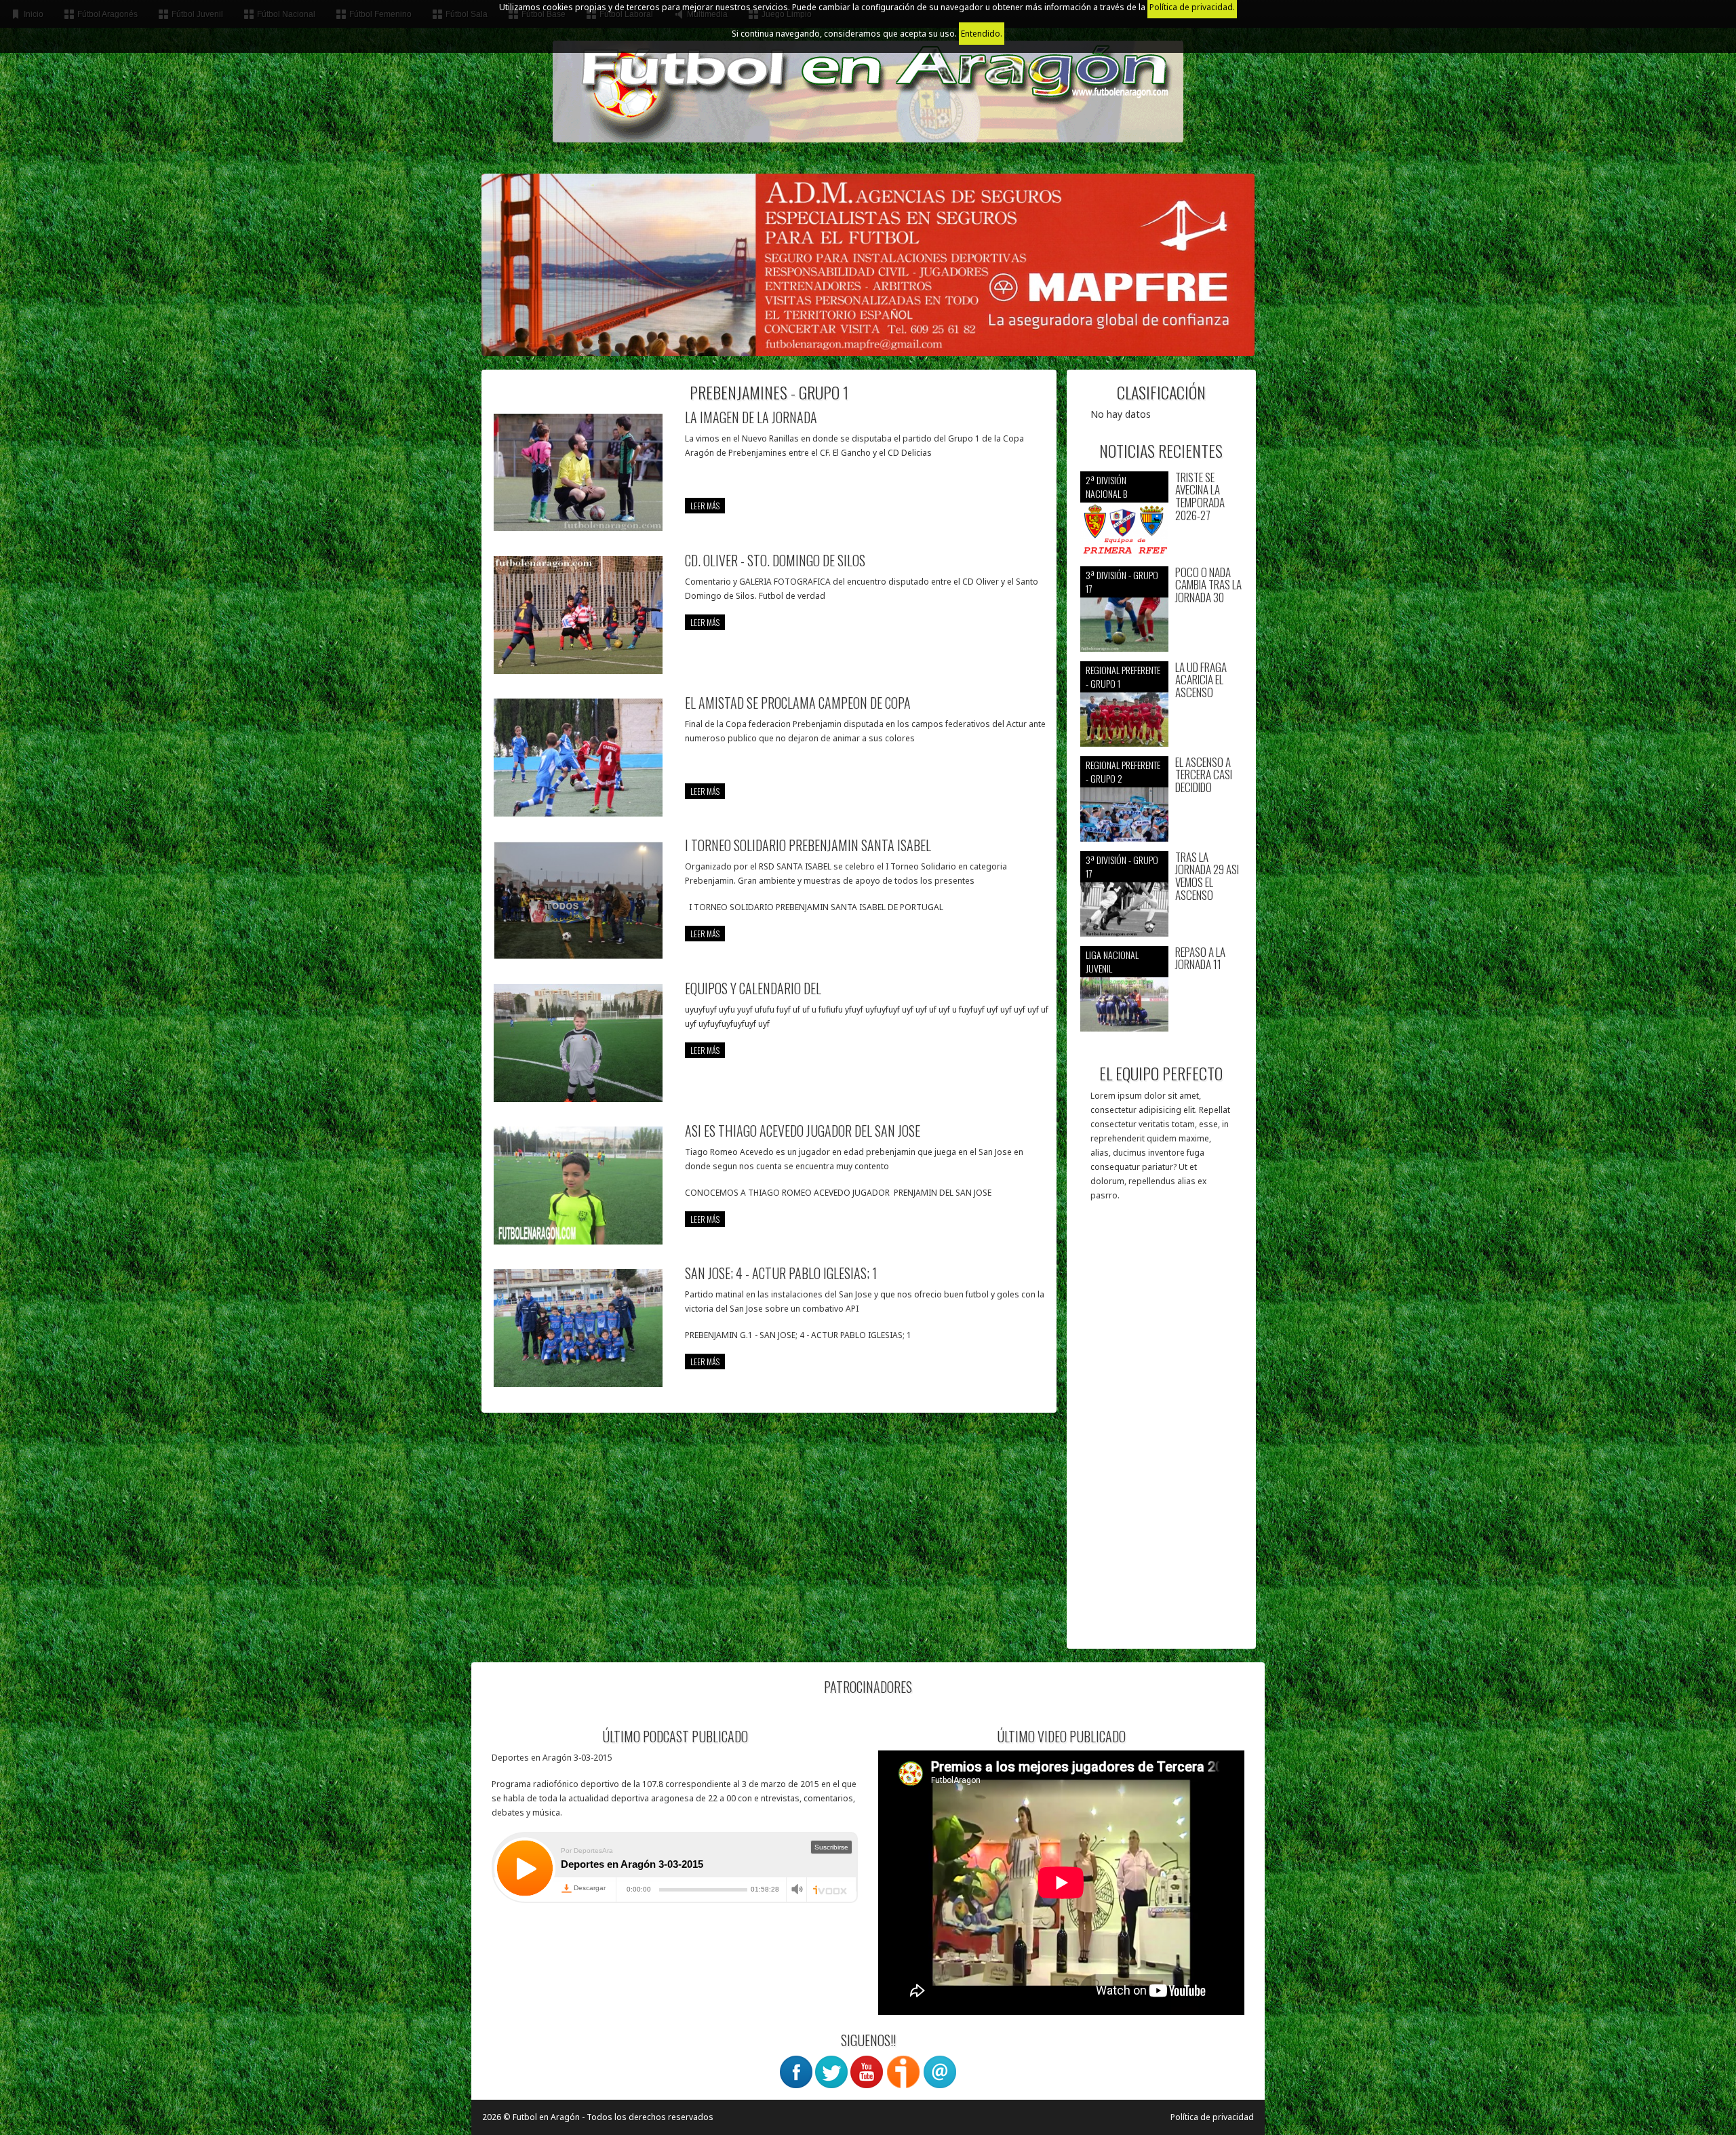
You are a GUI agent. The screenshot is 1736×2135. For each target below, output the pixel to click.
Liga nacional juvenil (1112, 961)
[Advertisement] (1161, 1432)
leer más (705, 506)
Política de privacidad (1212, 2117)
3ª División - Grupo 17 (1122, 582)
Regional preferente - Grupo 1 (1123, 677)
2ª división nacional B (1106, 487)
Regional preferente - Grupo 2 (1123, 771)
